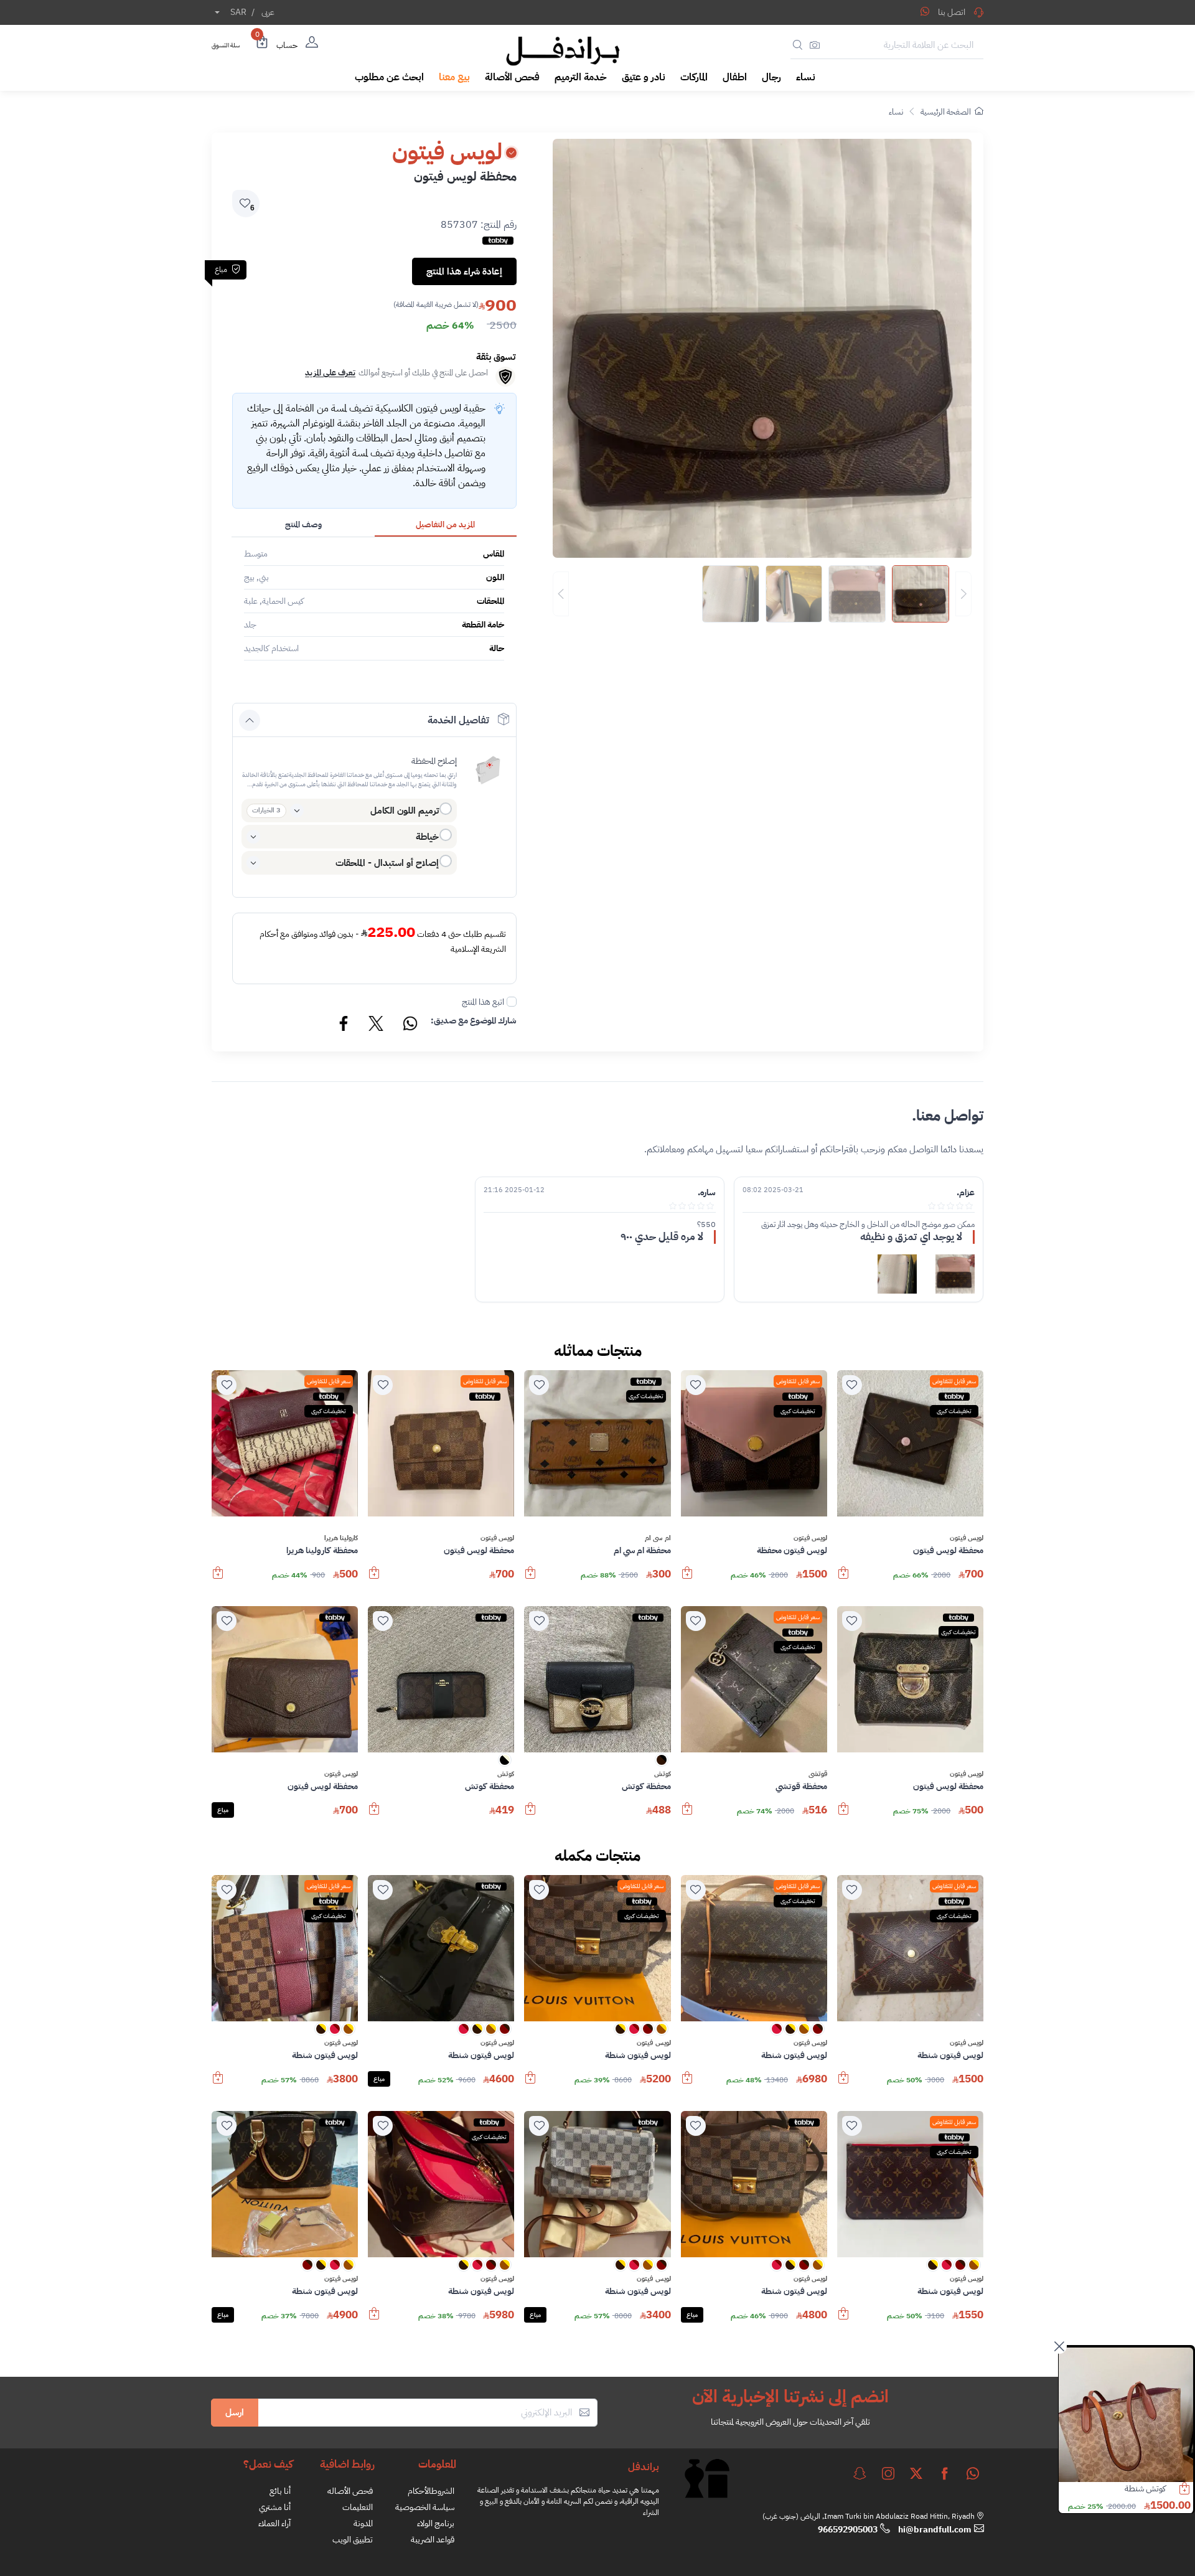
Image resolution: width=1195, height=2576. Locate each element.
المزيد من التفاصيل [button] (445, 524)
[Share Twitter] (377, 1025)
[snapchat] (860, 2473)
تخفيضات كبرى (954, 1411)
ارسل (235, 2412)
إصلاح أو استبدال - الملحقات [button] (387, 863)
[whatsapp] (973, 2473)
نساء (896, 112)
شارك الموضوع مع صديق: (474, 1021)
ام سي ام (658, 1538)
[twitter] (916, 2473)
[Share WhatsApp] (925, 11)
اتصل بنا (952, 12)
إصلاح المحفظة (434, 761)
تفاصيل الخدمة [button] (458, 720)
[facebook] (945, 2473)
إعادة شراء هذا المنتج (464, 271)
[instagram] (888, 2473)
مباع (223, 1810)
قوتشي (818, 1774)
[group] (762, 594)
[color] (662, 1764)
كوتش (663, 1774)
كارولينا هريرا (341, 1538)
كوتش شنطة (1145, 2489)
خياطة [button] (427, 837)
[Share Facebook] (344, 1025)
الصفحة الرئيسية (946, 112)
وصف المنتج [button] (303, 524)
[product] (1126, 2415)
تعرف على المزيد (330, 373)
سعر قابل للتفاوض (954, 1381)
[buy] (843, 1579)
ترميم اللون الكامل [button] (405, 811)
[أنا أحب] (852, 1385)
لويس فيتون (967, 1538)
